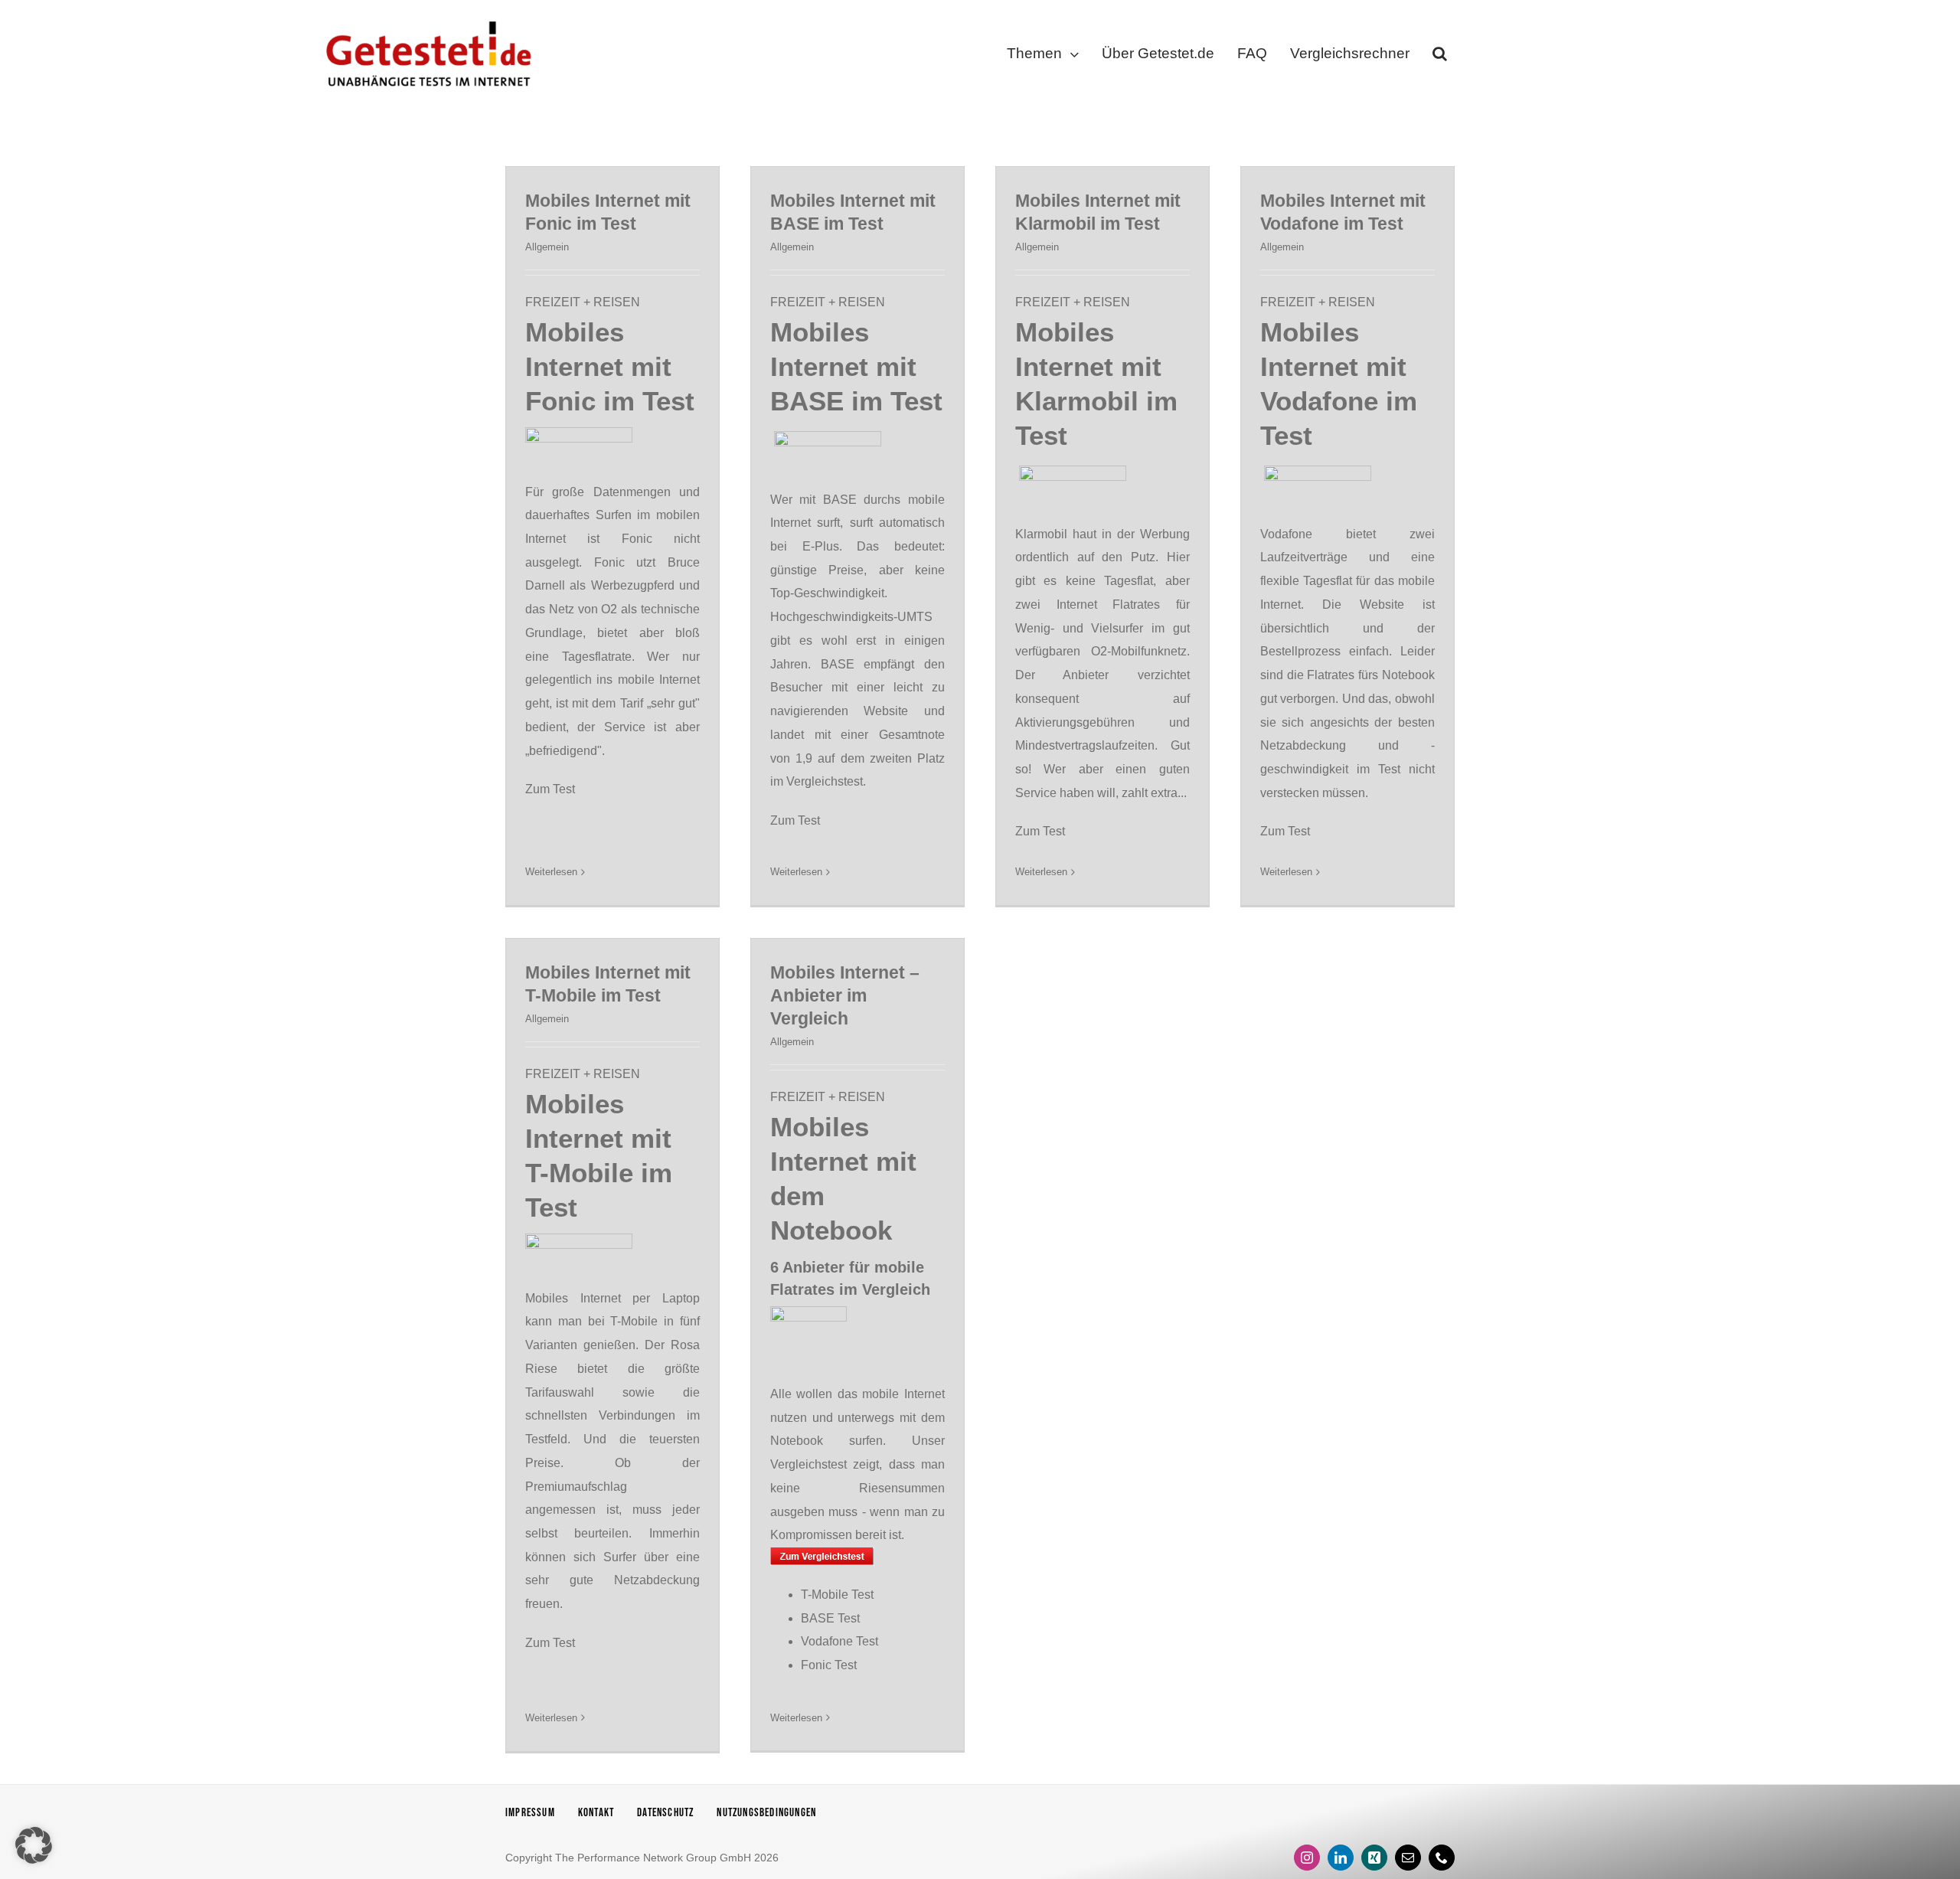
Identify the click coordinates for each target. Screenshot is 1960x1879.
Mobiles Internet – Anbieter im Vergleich (845, 995)
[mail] (1408, 1858)
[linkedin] (1341, 1858)
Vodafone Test (840, 1641)
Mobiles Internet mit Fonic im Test (610, 366)
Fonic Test (829, 1665)
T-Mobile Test (837, 1595)
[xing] (1374, 1858)
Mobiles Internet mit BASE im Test (856, 366)
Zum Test (550, 789)
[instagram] (1307, 1858)
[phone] (1442, 1858)
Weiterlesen (551, 872)
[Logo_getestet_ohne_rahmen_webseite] (426, 17)
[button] (1440, 57)
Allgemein (547, 247)
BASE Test (830, 1618)
